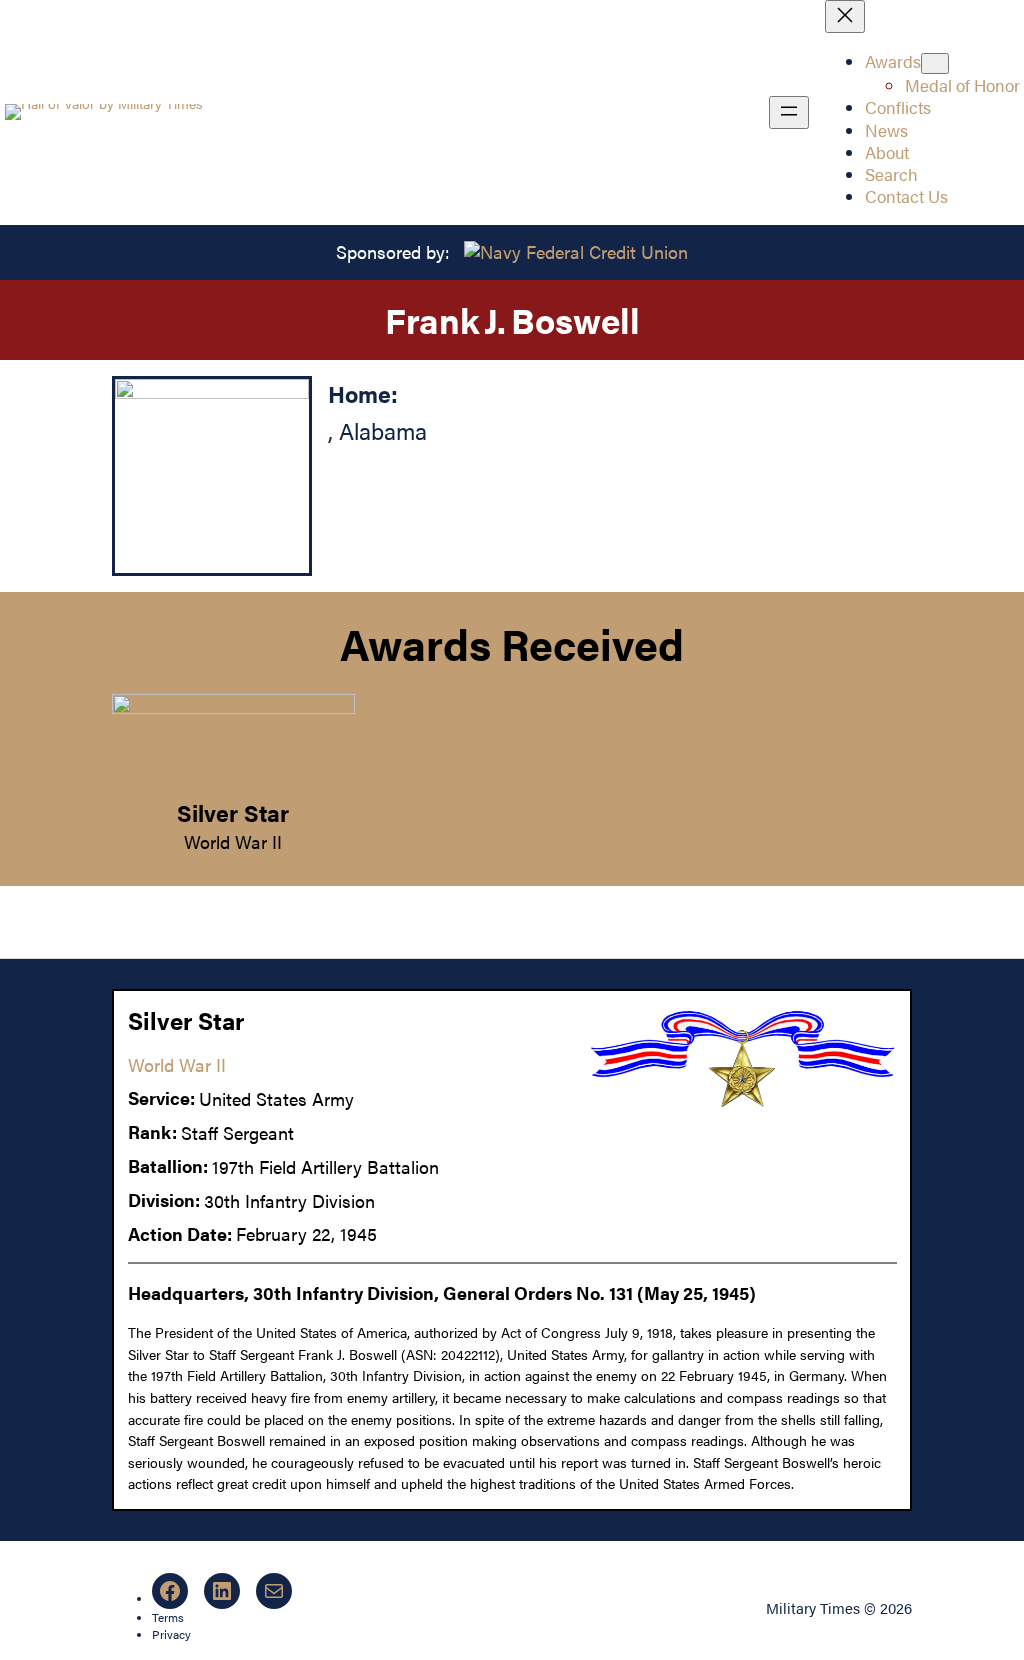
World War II (233, 841)
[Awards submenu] (935, 63)
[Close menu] (845, 16)
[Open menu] (789, 112)
